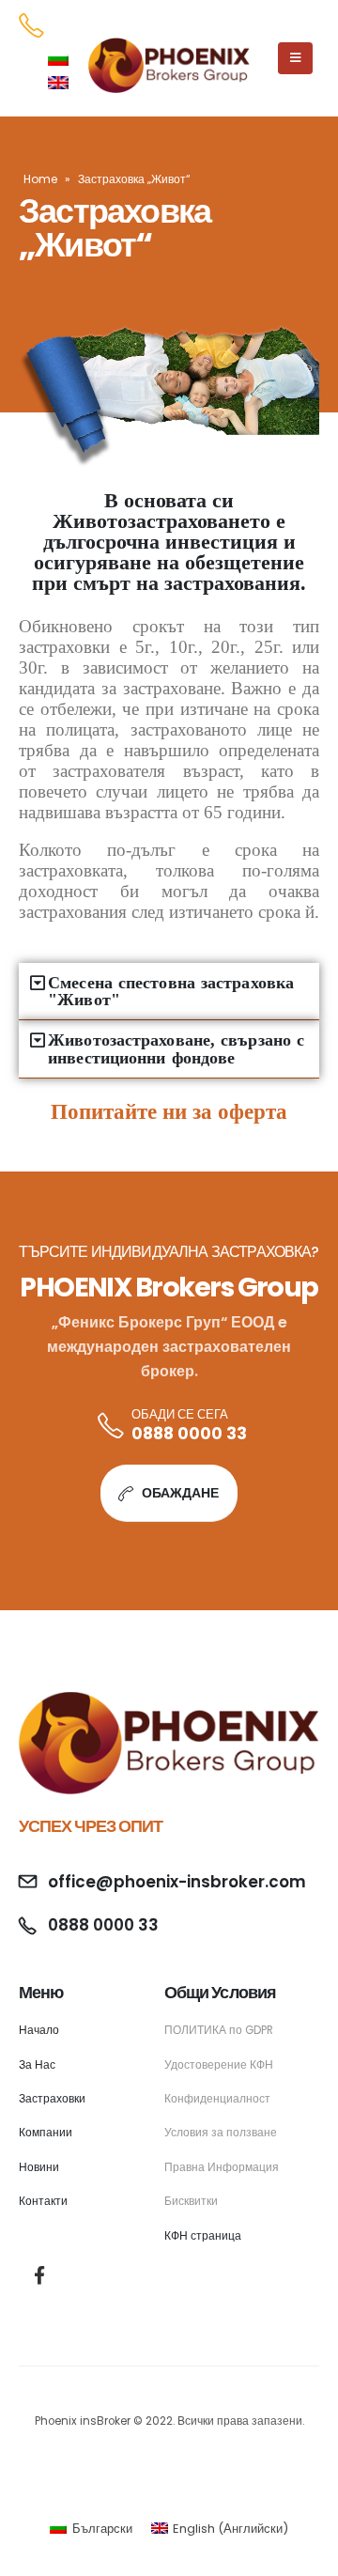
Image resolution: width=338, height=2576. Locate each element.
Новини (39, 2167)
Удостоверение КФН (219, 2065)
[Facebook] (39, 2275)
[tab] (169, 992)
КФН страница (203, 2236)
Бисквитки (191, 2201)
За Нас (37, 2065)
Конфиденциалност (217, 2099)
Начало (39, 2030)
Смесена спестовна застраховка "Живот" (171, 991)
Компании (46, 2133)
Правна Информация (222, 2167)
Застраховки (52, 2099)
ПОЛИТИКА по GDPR (219, 2030)
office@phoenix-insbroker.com (177, 1882)
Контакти (43, 2201)
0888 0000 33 (189, 1434)
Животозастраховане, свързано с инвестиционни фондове (176, 1048)
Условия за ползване (221, 2133)
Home (40, 179)
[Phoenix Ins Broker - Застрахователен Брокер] (169, 65)
